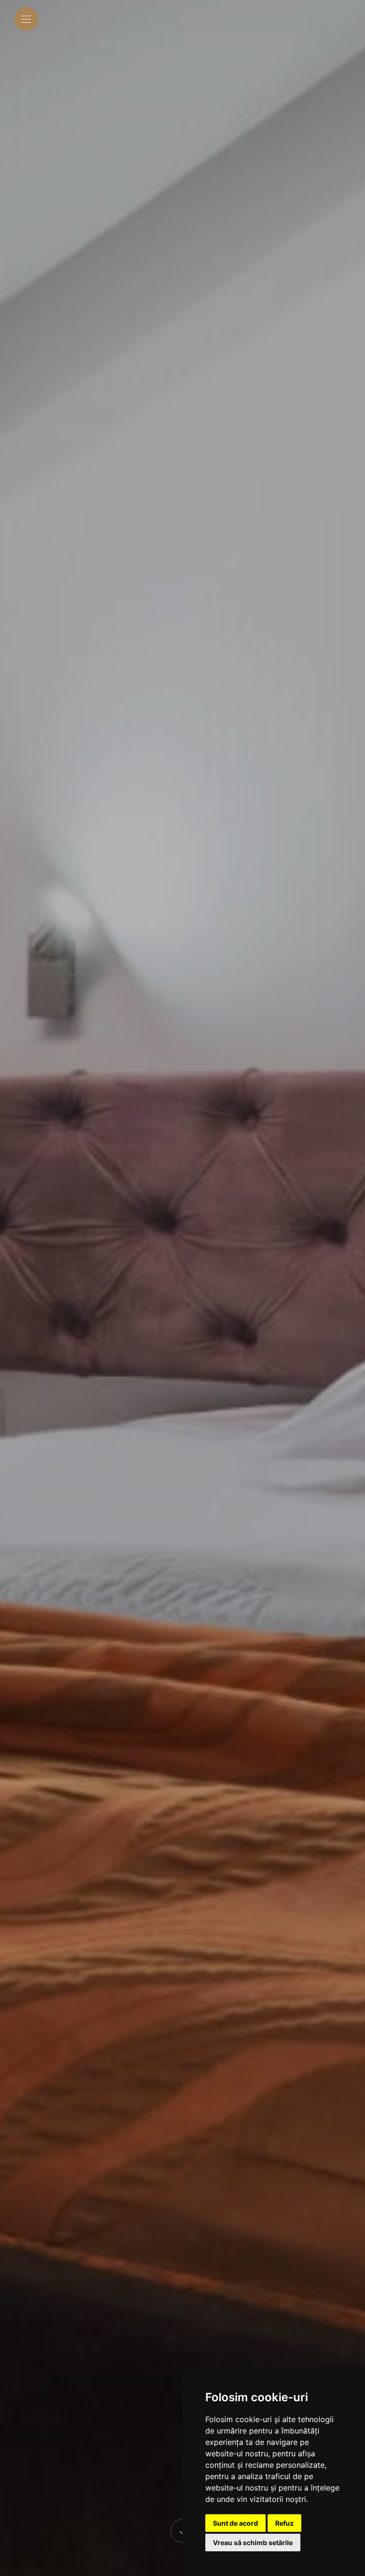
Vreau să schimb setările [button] (253, 2543)
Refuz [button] (284, 2523)
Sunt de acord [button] (235, 2523)
